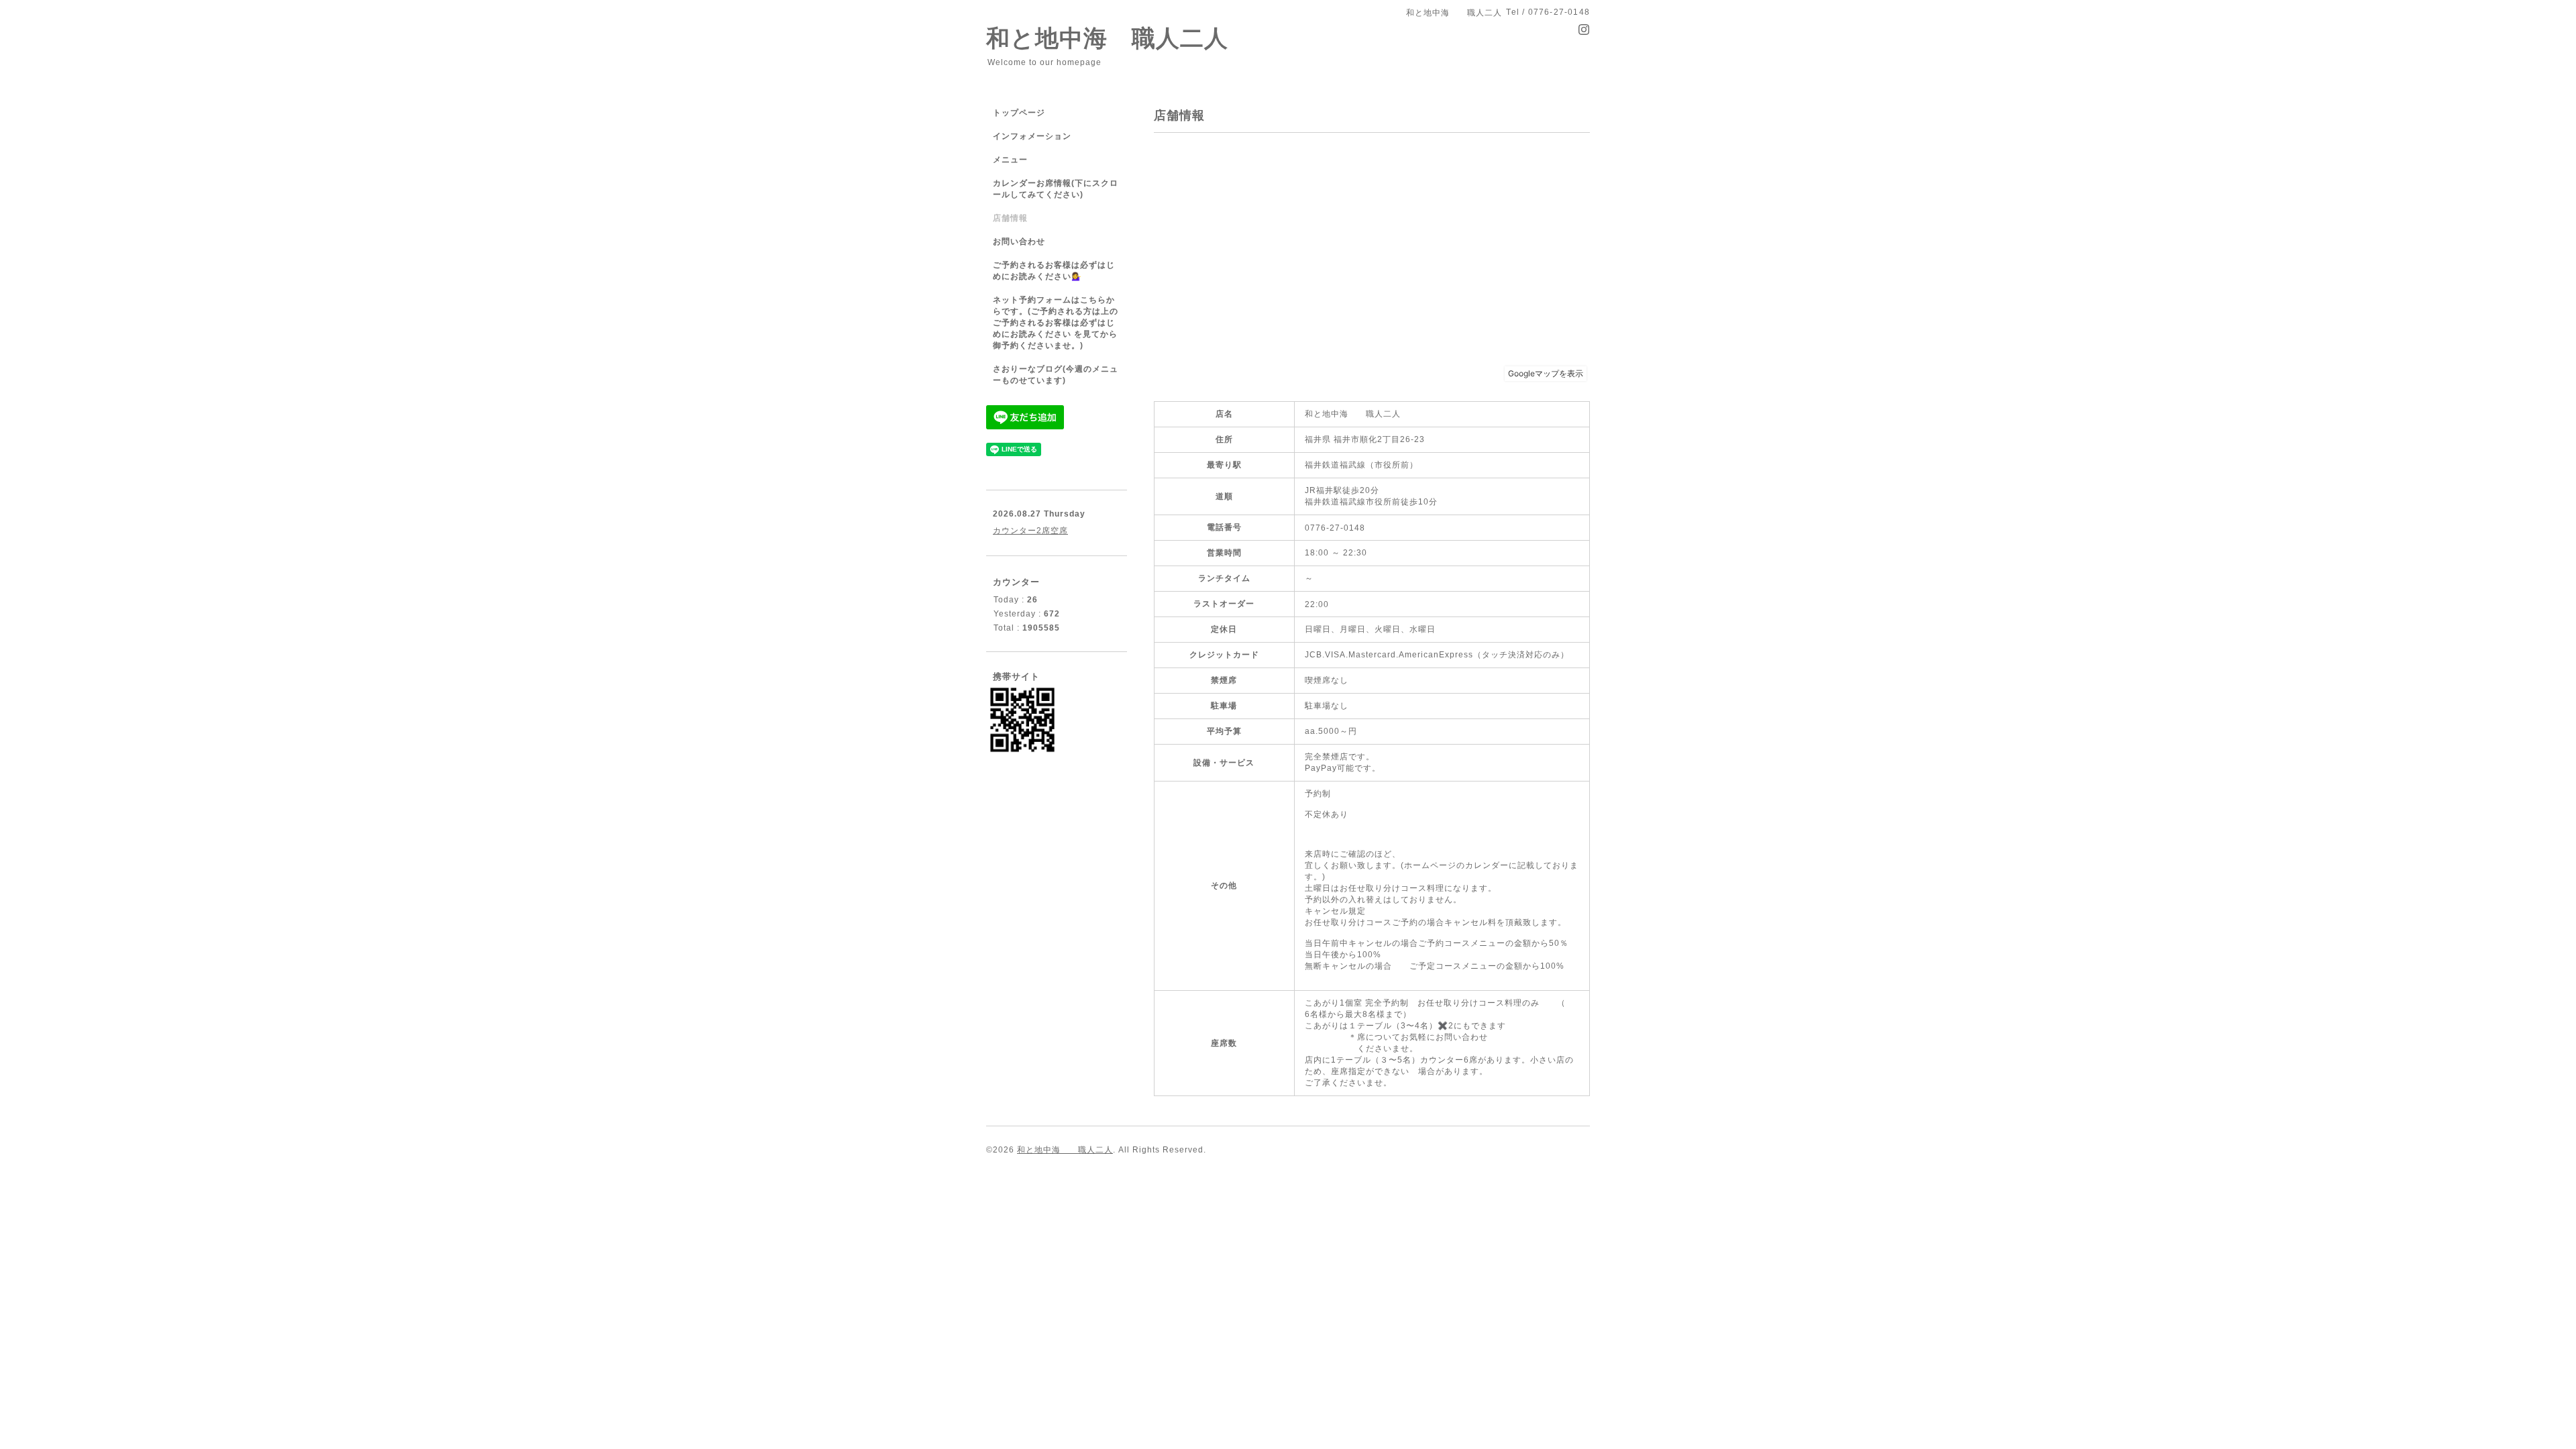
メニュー (1010, 160)
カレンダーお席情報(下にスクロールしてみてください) (1056, 189)
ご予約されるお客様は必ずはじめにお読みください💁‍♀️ (1054, 271)
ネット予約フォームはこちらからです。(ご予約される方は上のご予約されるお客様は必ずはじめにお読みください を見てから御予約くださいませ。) (1056, 323)
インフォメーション (1032, 136)
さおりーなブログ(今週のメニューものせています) (1056, 375)
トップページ (1019, 113)
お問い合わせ (1019, 241)
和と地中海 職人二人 (1107, 38)
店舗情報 (1010, 218)
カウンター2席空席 (1030, 531)
